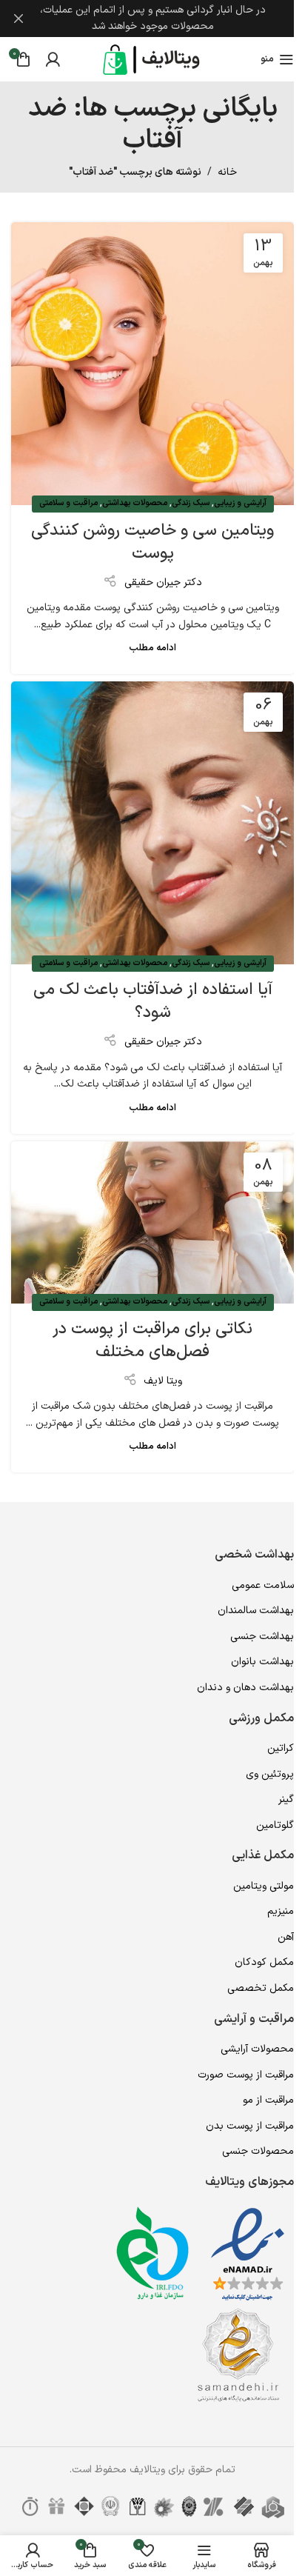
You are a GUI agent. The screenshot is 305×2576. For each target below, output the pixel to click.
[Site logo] (152, 59)
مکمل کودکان (264, 1962)
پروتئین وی (270, 1774)
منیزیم (281, 1911)
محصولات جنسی (258, 2151)
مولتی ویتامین (264, 1886)
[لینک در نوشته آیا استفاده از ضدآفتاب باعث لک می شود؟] (152, 823)
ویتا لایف (163, 1381)
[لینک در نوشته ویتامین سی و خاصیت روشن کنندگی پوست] (152, 364)
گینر (286, 1799)
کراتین (281, 1748)
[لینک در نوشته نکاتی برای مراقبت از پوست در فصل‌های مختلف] (152, 1222)
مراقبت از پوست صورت (246, 2075)
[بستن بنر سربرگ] (19, 19)
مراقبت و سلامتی (68, 503)
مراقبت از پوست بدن (250, 2126)
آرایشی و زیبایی (240, 503)
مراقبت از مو (268, 2100)
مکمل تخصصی (261, 1988)
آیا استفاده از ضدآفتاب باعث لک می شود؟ (153, 1001)
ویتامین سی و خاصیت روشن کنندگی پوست (152, 542)
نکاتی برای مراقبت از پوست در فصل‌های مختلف (152, 1341)
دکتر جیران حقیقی (163, 583)
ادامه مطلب (152, 648)
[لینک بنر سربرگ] (152, 19)
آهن (286, 1937)
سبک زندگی (191, 503)
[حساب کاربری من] (53, 59)
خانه (227, 172)
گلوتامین (275, 1825)
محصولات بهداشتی (135, 503)
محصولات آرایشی (257, 2049)
